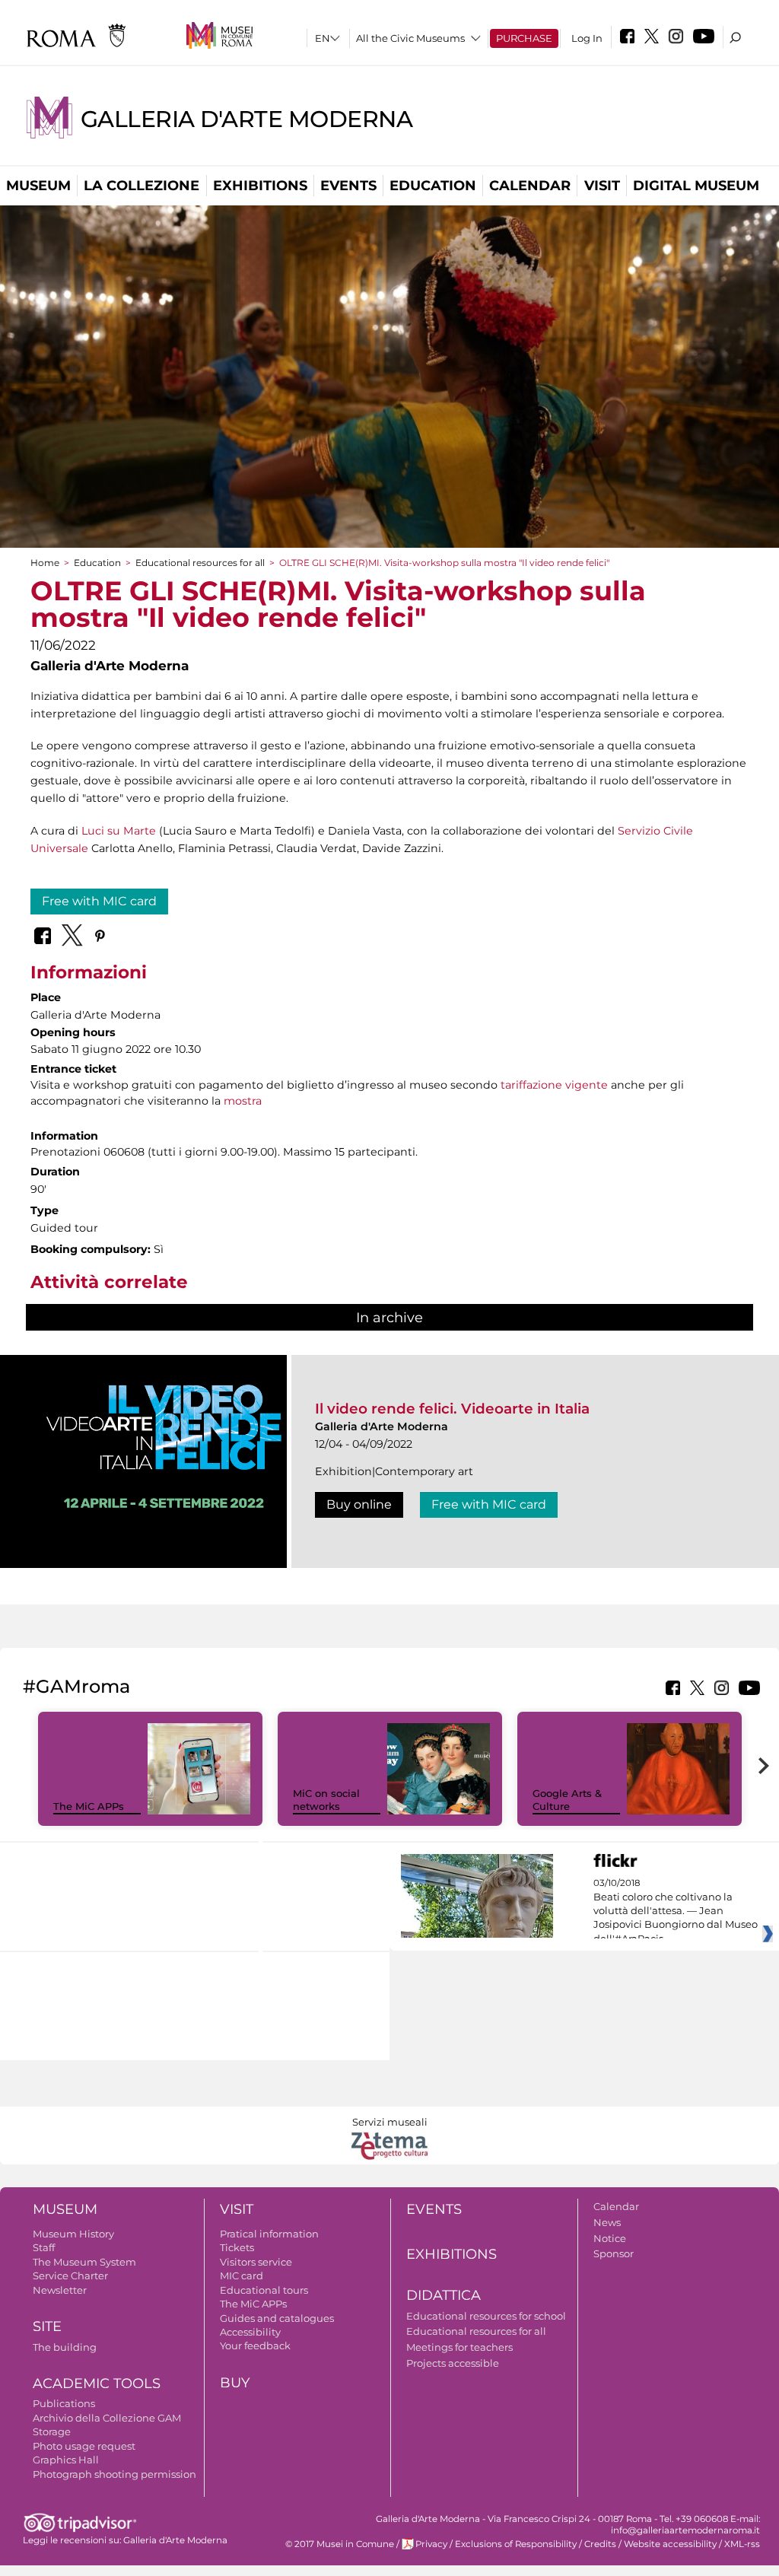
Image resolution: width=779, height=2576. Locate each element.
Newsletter (60, 2290)
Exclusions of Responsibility (516, 2544)
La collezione (141, 186)
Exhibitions (260, 186)
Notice (610, 2238)
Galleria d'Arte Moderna (246, 119)
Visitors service (256, 2262)
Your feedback (255, 2345)
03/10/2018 (676, 1911)
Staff (44, 2247)
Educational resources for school (486, 2316)
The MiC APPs (89, 1806)
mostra (241, 1101)
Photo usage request (84, 2446)
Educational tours (264, 2290)
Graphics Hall (66, 2460)
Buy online (359, 1504)
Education (433, 186)
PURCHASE (524, 38)
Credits (600, 2544)
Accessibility (250, 2332)
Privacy (431, 2544)
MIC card (242, 2275)
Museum (38, 186)
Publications (64, 2403)
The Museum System (84, 2262)
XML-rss (742, 2544)
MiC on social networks (326, 1800)
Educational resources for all (200, 563)
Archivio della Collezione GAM (107, 2418)
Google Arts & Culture (567, 1800)
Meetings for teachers (459, 2347)
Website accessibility (670, 2544)
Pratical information (269, 2234)
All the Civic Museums (410, 38)
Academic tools (97, 2384)
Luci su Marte (119, 831)
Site (47, 2326)
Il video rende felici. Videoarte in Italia (452, 1409)
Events (348, 186)
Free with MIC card (99, 901)
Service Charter (70, 2275)
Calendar (530, 186)
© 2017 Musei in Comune (340, 2544)
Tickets (237, 2247)
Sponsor (614, 2253)
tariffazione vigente (554, 1085)
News (607, 2222)
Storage (52, 2431)
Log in (587, 38)
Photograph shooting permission (114, 2474)
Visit (602, 186)
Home (45, 563)
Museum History (73, 2234)
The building (65, 2347)
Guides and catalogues (277, 2318)
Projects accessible (453, 2363)
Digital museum (696, 186)
